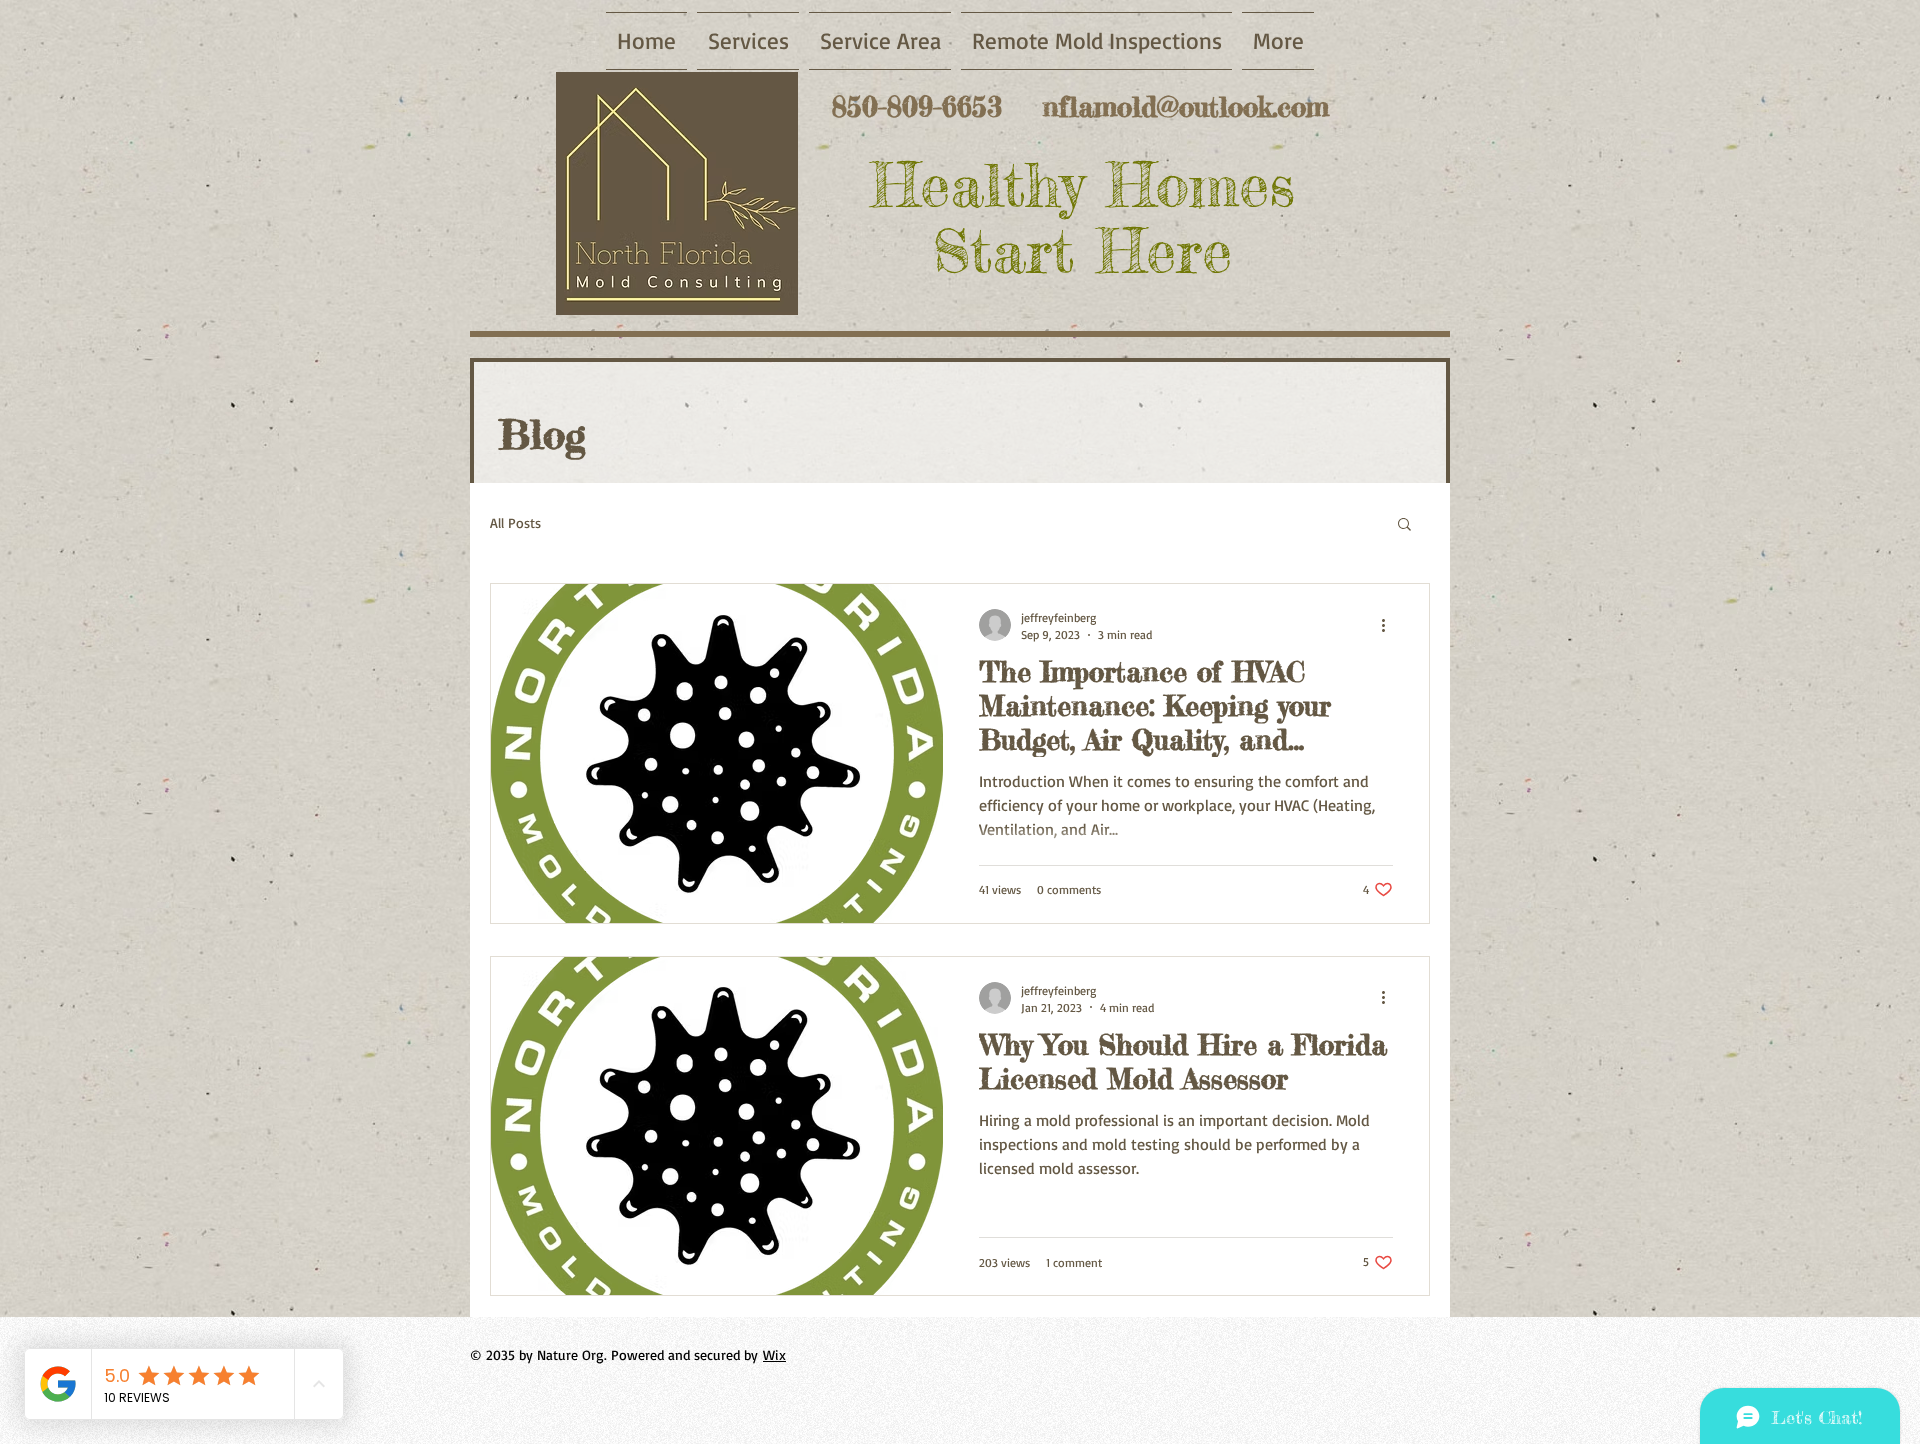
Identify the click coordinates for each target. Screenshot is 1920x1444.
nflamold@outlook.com (1185, 107)
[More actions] (1390, 625)
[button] (1404, 525)
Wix (774, 1354)
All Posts (515, 522)
